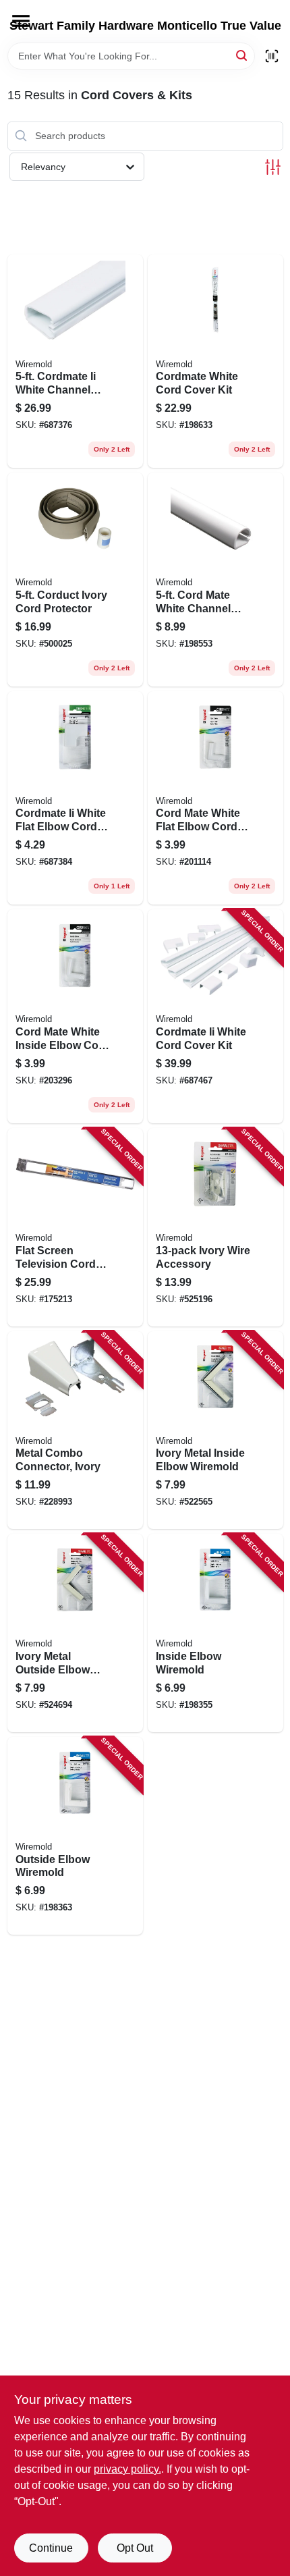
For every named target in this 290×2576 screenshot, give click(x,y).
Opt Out (135, 2548)
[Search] (242, 55)
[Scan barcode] (272, 56)
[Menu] (21, 21)
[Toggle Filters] (273, 167)
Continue (51, 2548)
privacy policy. (127, 2469)
